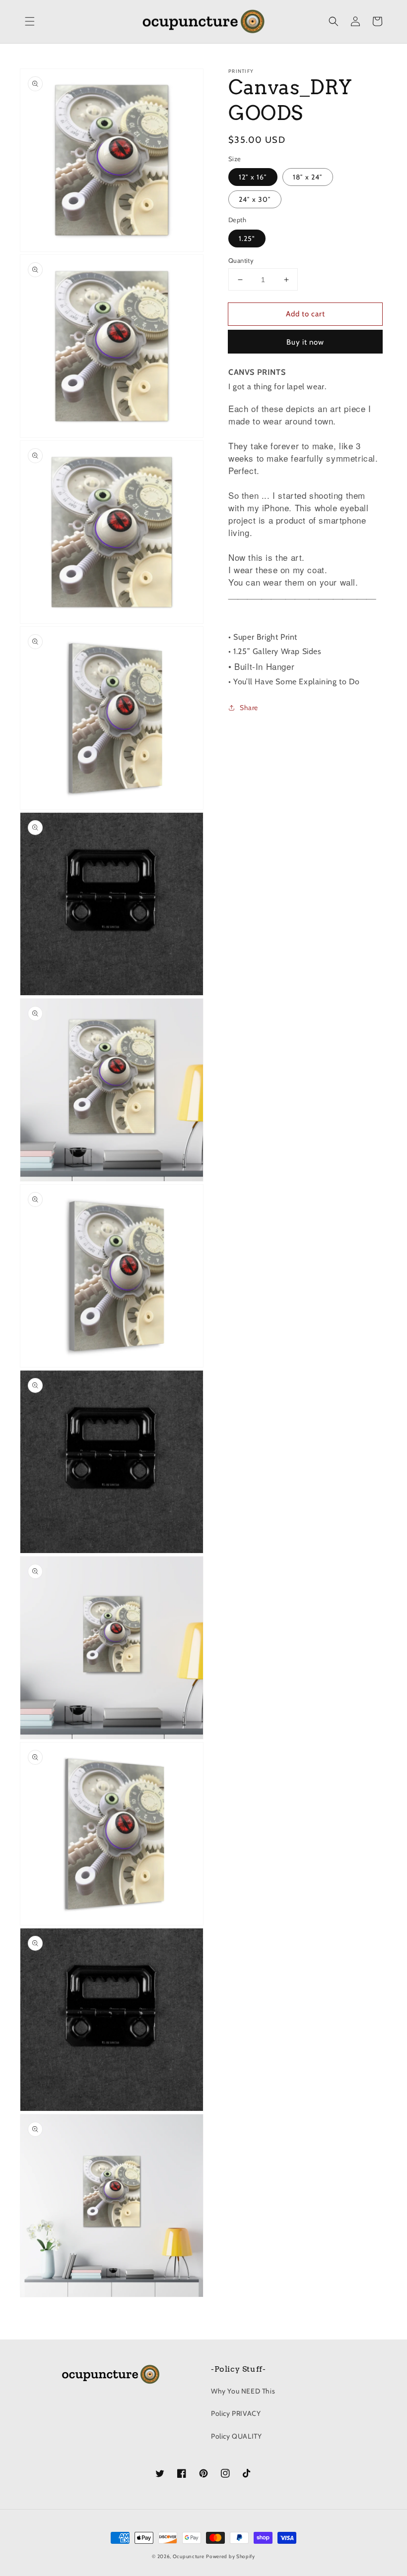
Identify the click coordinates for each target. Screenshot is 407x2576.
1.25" (247, 239)
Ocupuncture (189, 2556)
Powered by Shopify (231, 2556)
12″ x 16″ (253, 177)
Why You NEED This (243, 2391)
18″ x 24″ (308, 177)
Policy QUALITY (236, 2436)
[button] (30, 21)
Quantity (241, 260)
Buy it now (305, 342)
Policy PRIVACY (236, 2413)
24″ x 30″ (255, 199)
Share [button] (249, 708)
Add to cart (305, 314)
